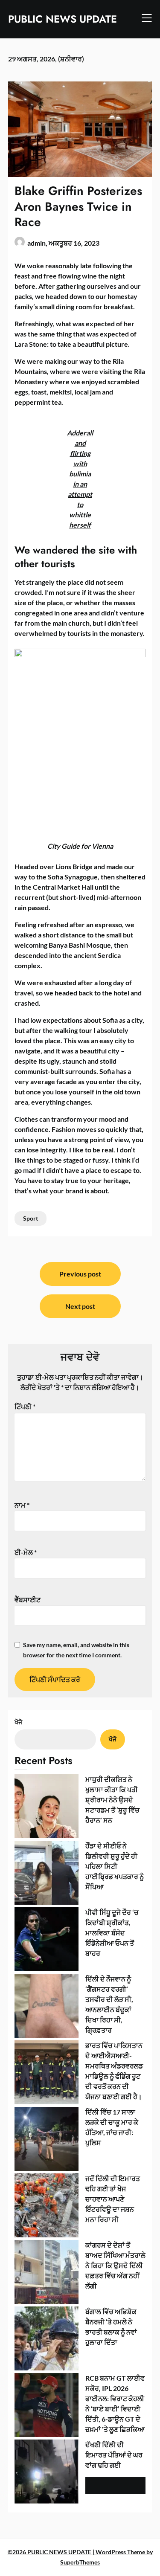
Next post (80, 1306)
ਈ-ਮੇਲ (26, 1552)
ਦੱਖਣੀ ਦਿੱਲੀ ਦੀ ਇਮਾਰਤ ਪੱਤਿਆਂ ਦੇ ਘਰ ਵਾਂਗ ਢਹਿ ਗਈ (114, 2455)
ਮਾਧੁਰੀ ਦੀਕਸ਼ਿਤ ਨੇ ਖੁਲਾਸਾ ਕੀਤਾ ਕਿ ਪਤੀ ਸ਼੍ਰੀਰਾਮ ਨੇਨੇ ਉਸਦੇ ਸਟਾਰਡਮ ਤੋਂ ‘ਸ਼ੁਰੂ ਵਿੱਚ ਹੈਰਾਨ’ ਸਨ (112, 1800)
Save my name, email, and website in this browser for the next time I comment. (76, 1650)
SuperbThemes (80, 2562)
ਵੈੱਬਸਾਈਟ (28, 1600)
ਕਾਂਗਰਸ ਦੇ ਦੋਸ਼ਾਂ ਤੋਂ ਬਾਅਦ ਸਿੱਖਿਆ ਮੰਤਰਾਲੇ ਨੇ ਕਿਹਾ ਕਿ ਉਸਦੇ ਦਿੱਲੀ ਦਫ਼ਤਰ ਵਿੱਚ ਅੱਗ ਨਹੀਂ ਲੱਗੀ (115, 2265)
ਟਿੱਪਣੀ (25, 1406)
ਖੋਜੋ (18, 1722)
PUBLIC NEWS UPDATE (63, 19)
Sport (31, 1218)
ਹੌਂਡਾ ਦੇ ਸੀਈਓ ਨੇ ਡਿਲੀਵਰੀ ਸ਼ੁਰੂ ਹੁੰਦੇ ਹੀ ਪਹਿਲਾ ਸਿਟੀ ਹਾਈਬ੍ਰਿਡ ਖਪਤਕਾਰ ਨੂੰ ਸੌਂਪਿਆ (115, 1866)
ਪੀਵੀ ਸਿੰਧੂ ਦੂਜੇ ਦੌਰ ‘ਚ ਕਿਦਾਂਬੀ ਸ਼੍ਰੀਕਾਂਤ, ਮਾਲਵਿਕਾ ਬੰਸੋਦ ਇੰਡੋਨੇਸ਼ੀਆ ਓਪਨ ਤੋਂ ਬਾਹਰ (112, 1933)
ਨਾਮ (22, 1505)
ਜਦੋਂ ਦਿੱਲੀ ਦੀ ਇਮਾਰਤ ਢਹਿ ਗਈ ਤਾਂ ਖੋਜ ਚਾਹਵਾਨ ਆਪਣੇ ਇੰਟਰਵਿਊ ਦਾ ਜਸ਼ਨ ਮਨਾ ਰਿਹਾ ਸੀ (113, 2199)
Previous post (80, 1274)
